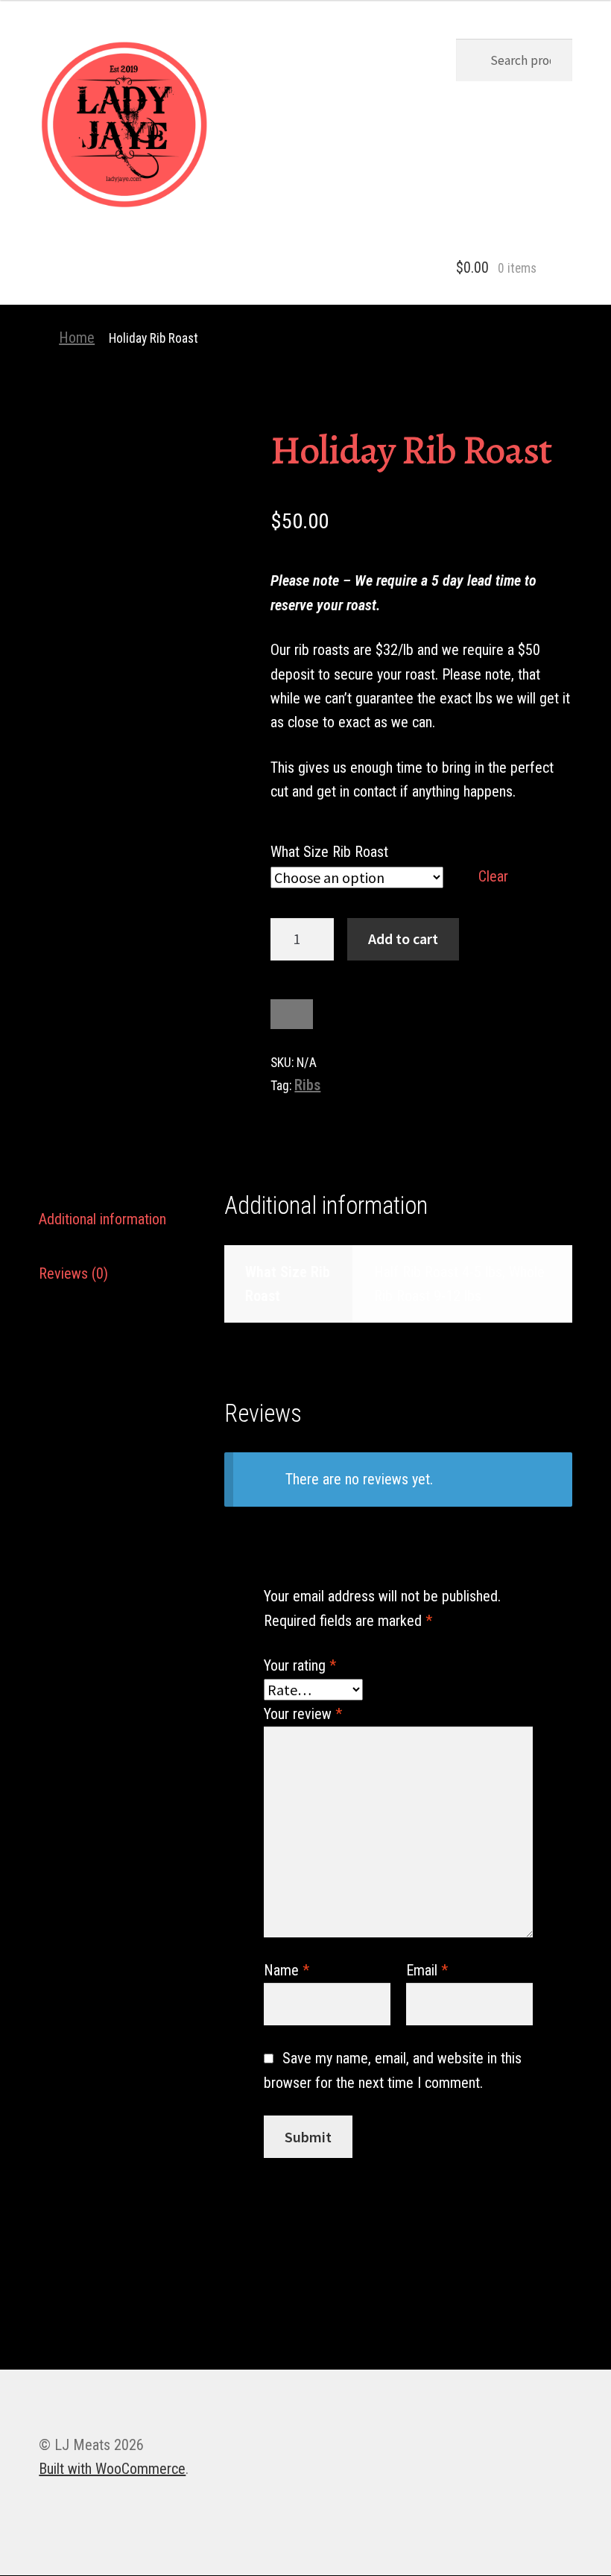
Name (286, 1970)
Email (427, 1970)
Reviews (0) (73, 1273)
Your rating (300, 1665)
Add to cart (403, 939)
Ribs (307, 1085)
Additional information (102, 1219)
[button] (124, 124)
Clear (493, 876)
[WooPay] (292, 1014)
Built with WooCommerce (112, 2469)
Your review (303, 1714)
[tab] (120, 1219)
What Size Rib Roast (329, 852)
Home (77, 338)
